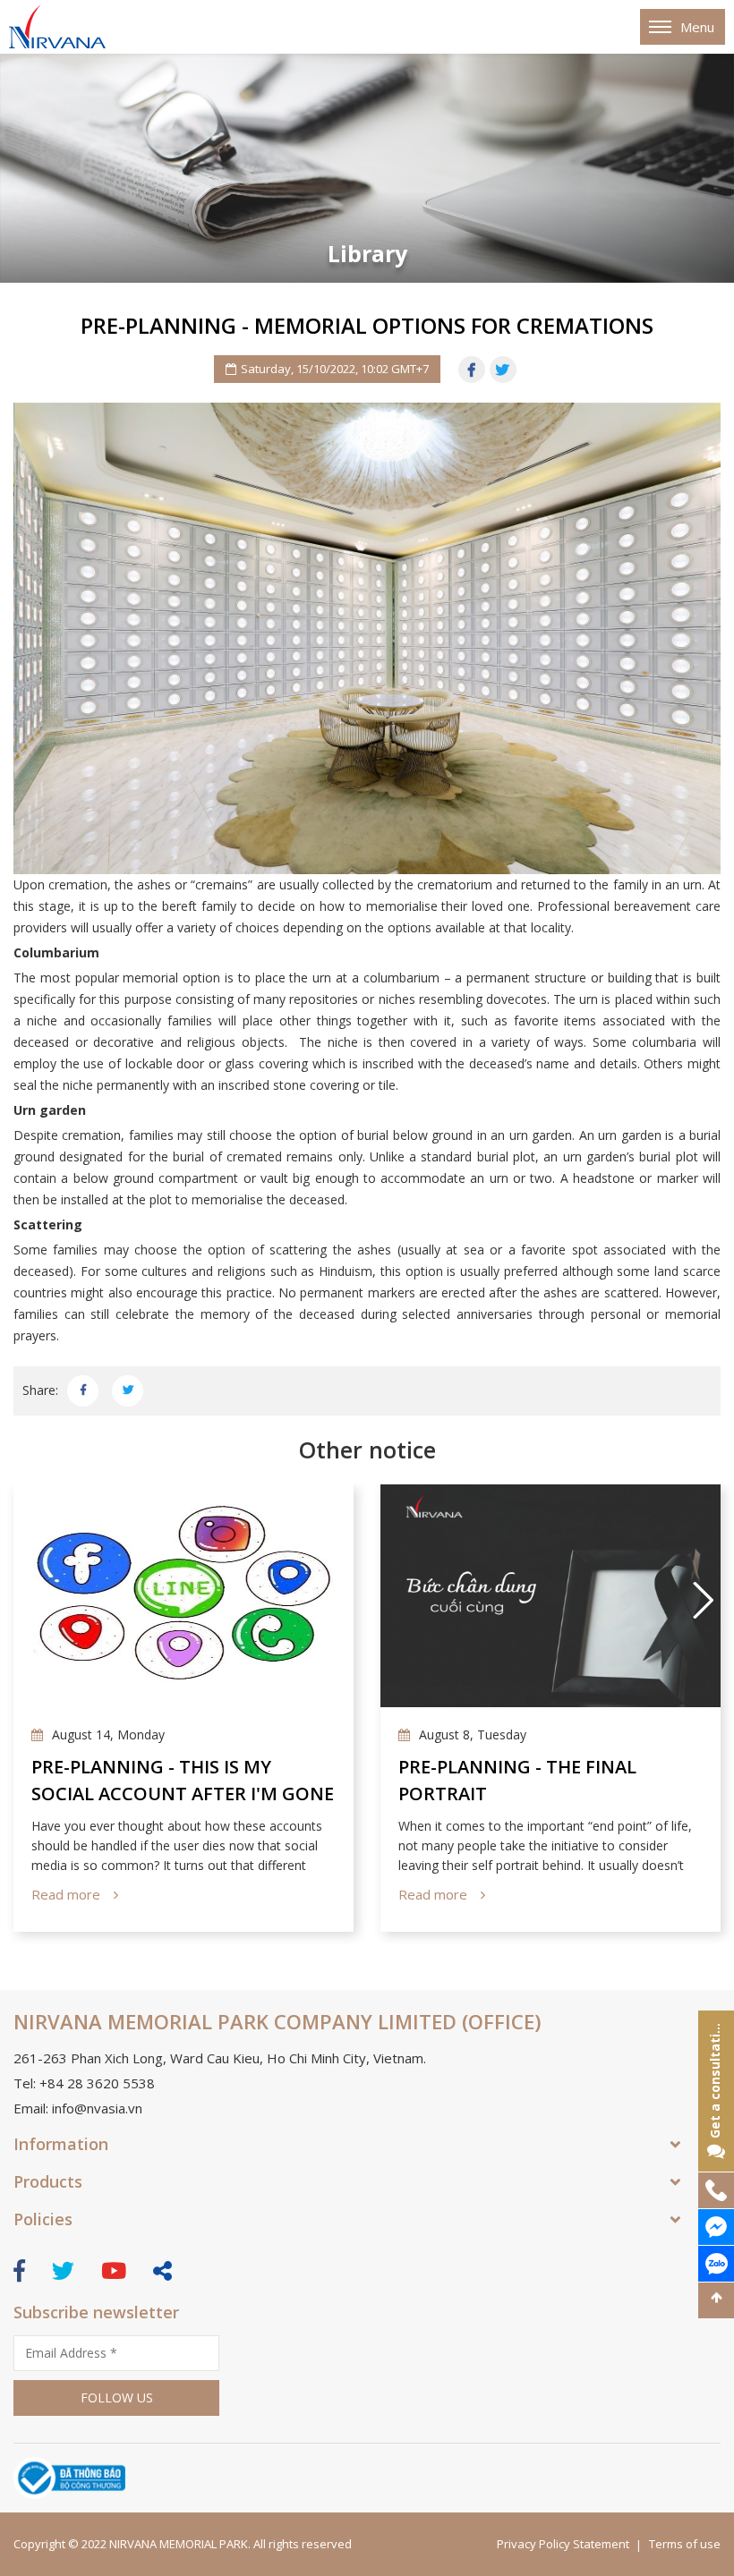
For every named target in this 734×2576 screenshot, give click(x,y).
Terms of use (685, 2544)
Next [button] (703, 1600)
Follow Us (117, 2397)
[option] (367, 168)
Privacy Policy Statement (563, 2544)
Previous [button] (31, 1600)
